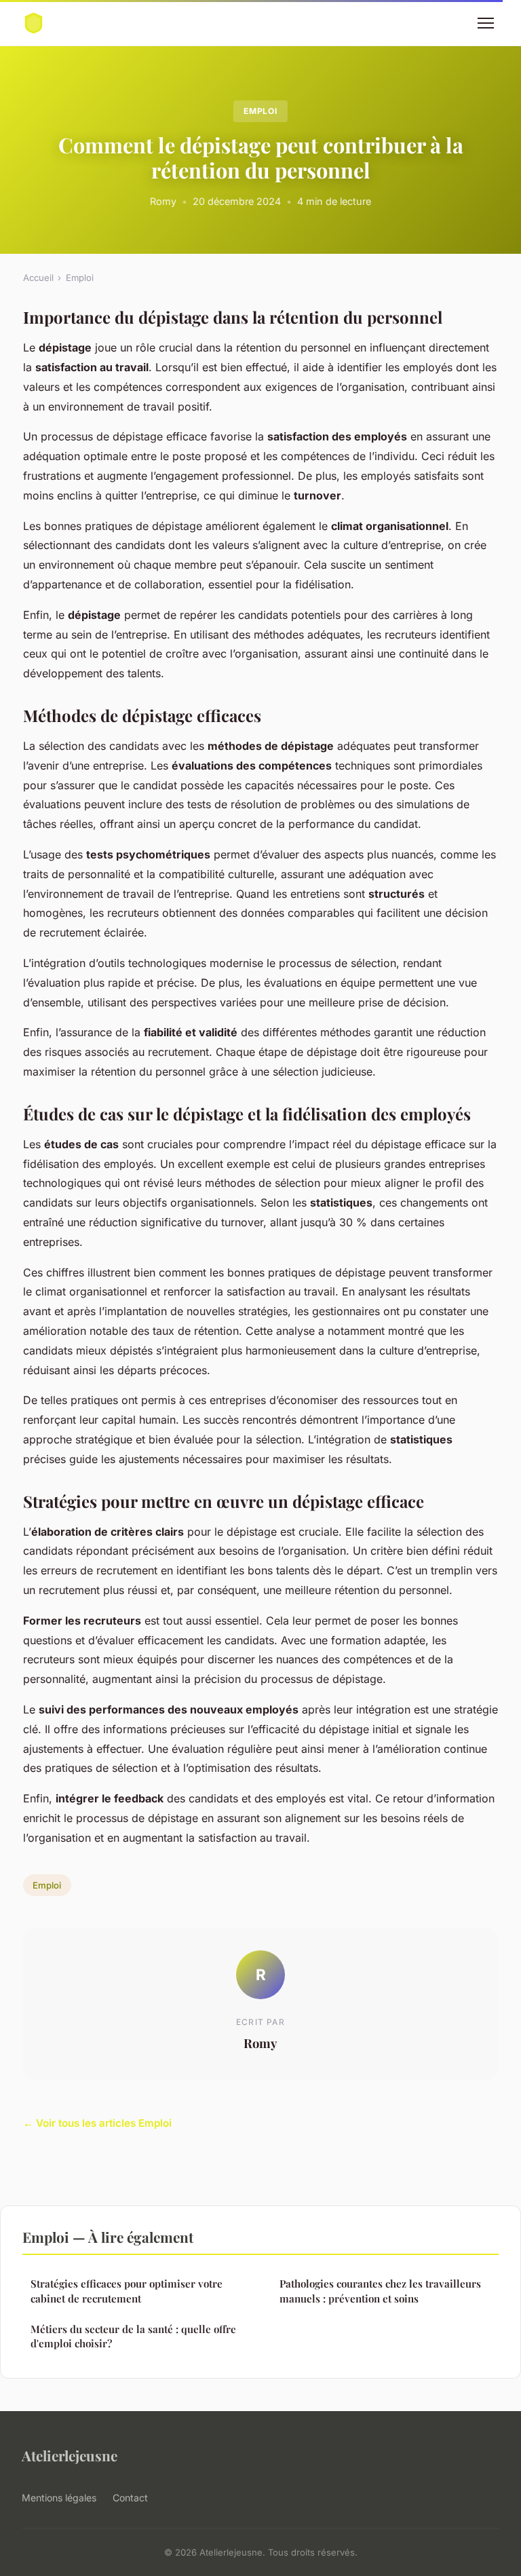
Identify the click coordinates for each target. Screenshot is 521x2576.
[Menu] (486, 23)
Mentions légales (59, 2498)
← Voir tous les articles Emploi (97, 2123)
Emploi (261, 111)
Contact (130, 2498)
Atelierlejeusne (70, 2455)
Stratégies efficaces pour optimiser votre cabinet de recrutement (127, 2291)
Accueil (38, 278)
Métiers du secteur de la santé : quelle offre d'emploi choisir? (133, 2336)
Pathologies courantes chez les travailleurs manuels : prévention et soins (380, 2291)
